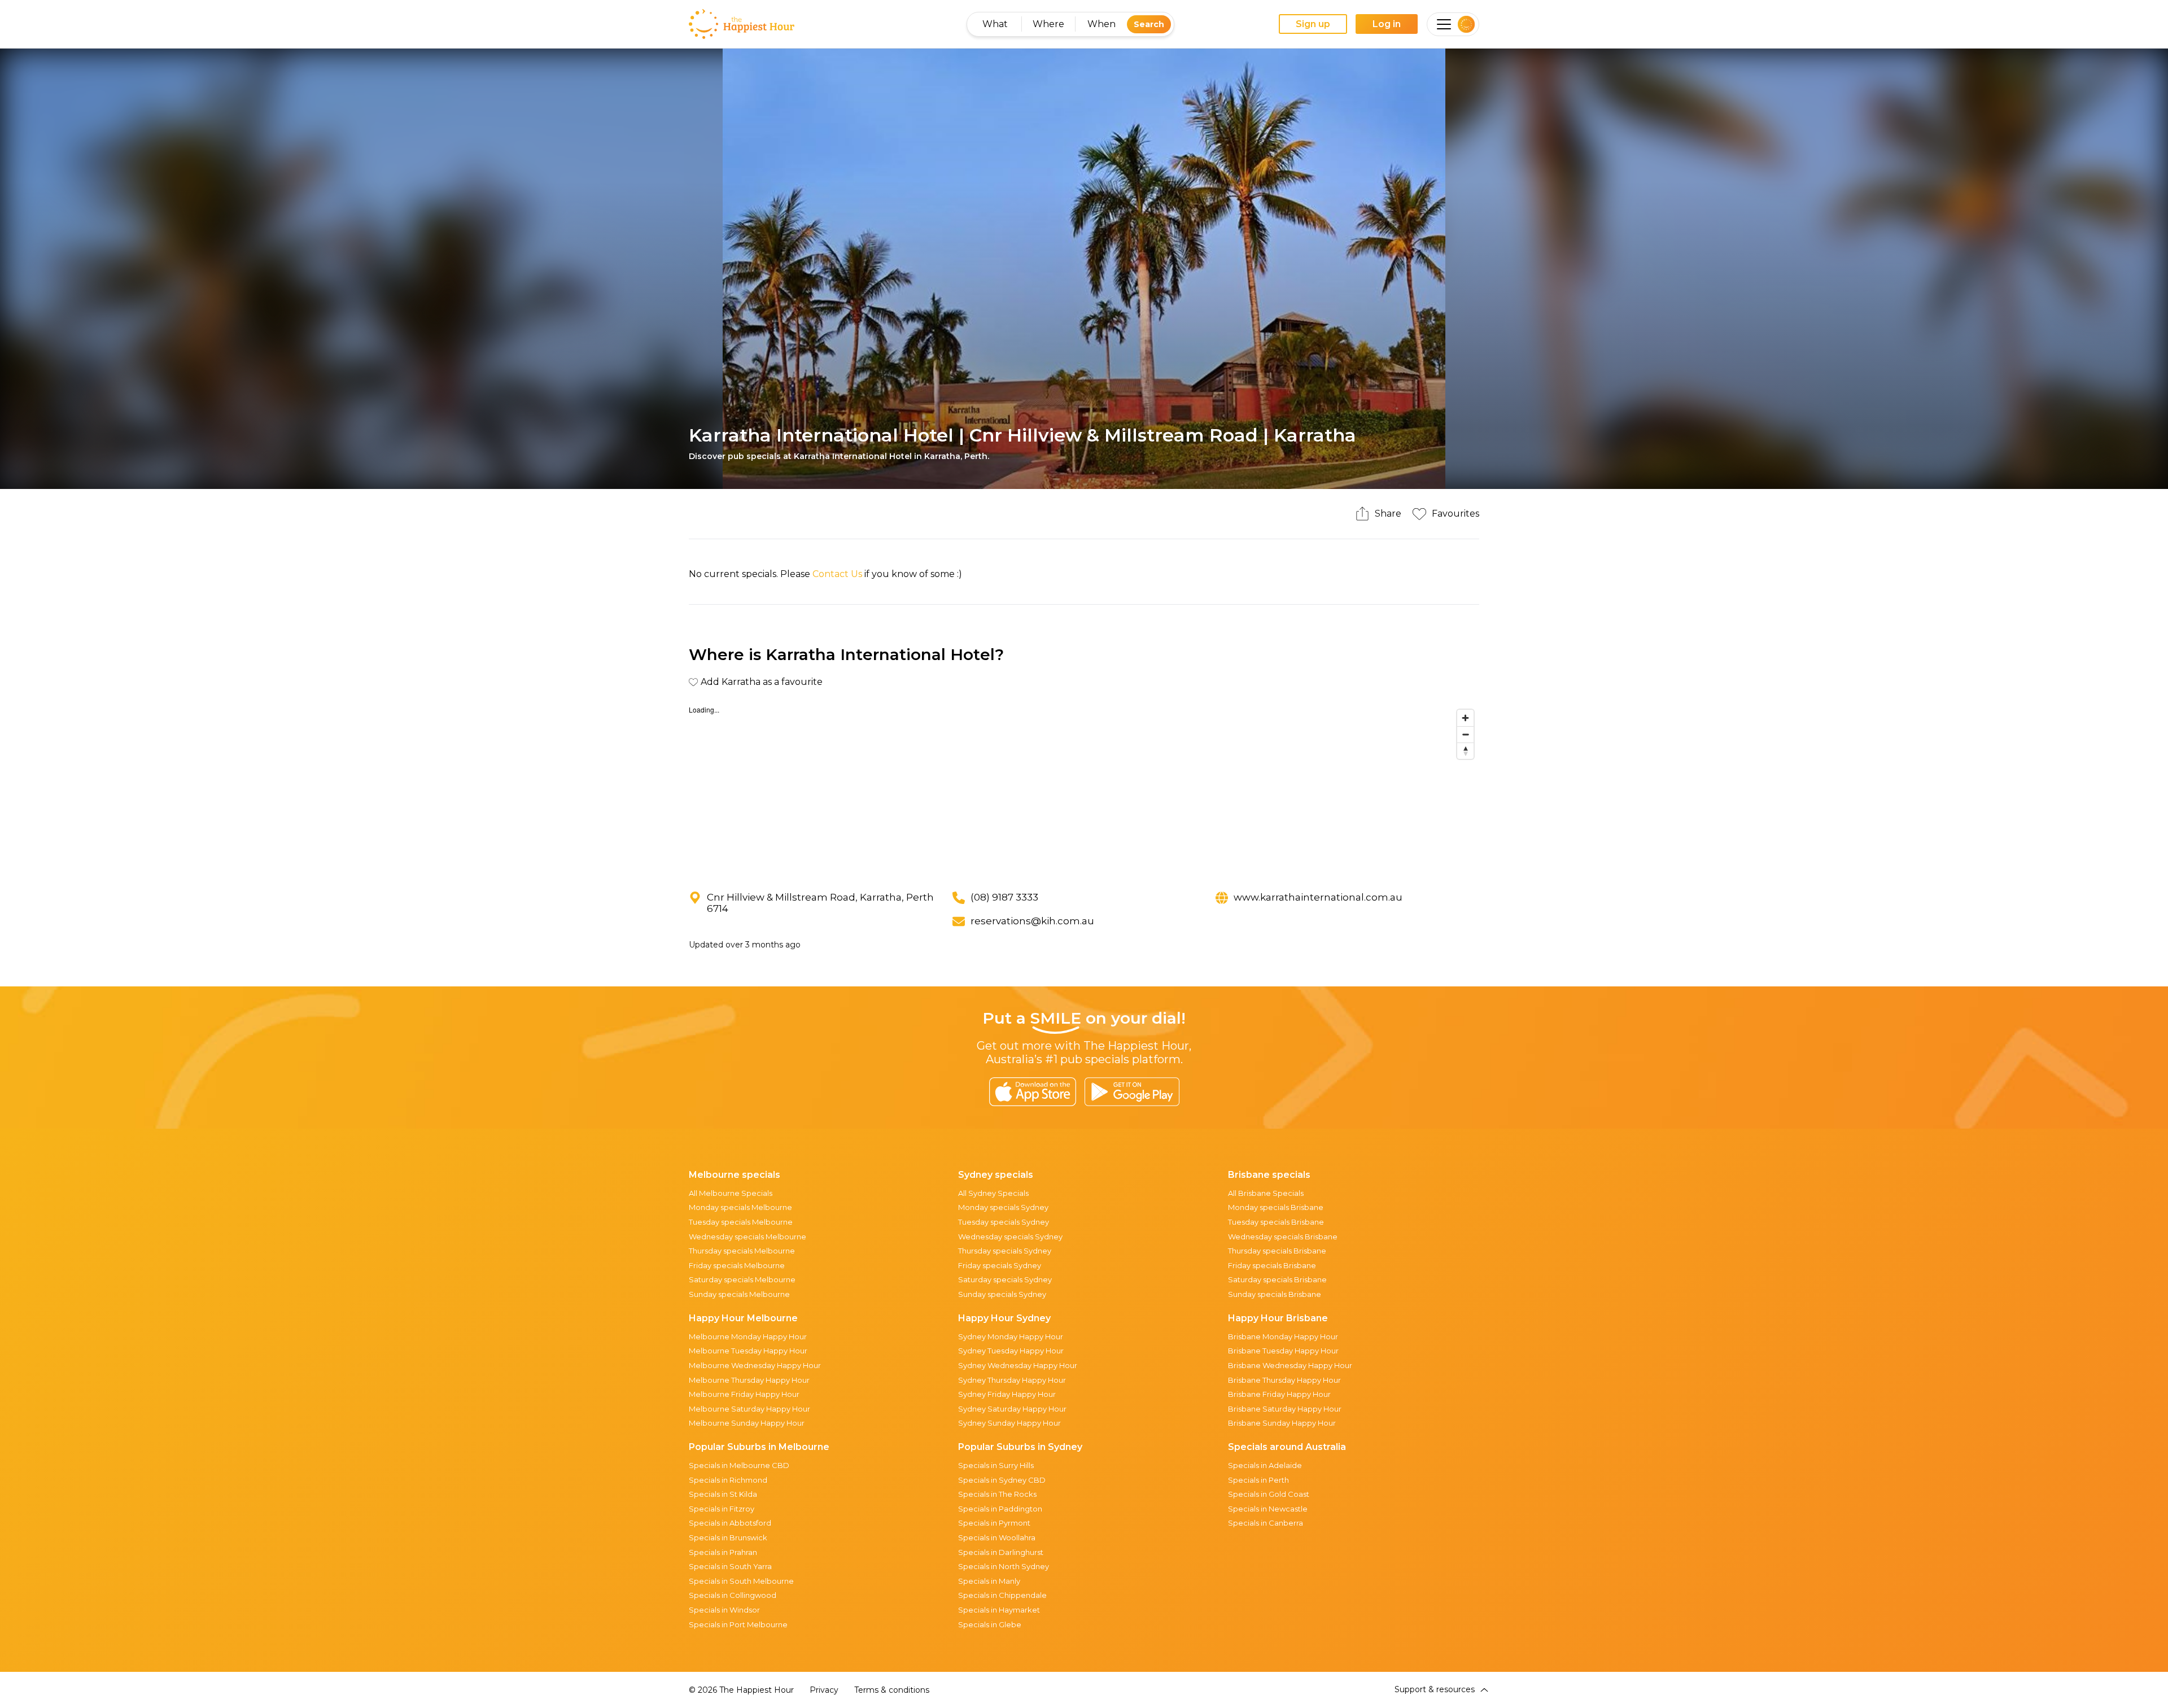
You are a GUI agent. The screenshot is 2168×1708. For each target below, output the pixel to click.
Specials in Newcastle (1268, 1509)
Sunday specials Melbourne (739, 1294)
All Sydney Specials (993, 1193)
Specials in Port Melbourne (738, 1624)
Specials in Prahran (723, 1552)
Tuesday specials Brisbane (1276, 1222)
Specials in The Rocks (997, 1494)
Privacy (824, 1690)
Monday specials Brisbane (1276, 1207)
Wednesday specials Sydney (1010, 1237)
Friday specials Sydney (1000, 1265)
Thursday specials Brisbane (1277, 1251)
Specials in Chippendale (1002, 1595)
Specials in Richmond (728, 1480)
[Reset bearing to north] (1465, 751)
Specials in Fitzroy (722, 1509)
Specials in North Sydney (1004, 1566)
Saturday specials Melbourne (742, 1279)
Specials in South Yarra (730, 1566)
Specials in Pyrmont (994, 1523)
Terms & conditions (892, 1690)
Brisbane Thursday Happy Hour (1284, 1380)
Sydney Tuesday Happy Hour (1011, 1351)
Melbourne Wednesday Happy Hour (755, 1365)
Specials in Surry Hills (996, 1465)
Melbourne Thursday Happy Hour (749, 1380)
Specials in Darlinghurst (1001, 1552)
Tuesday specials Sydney (1004, 1222)
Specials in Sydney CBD (1002, 1480)
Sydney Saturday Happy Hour (1012, 1409)
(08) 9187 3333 (1004, 897)
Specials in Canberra (1266, 1523)
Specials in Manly (989, 1581)
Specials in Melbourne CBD (739, 1465)
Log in (1387, 24)
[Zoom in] (1465, 718)
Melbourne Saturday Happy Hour (749, 1409)
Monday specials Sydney (1003, 1207)
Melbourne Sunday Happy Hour (747, 1423)
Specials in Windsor (724, 1610)
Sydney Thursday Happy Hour (1012, 1380)
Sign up (1313, 24)
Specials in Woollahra (997, 1537)
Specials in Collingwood (733, 1595)
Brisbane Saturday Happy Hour (1285, 1409)
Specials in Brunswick (728, 1537)
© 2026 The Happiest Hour (741, 1690)
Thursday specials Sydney (1005, 1251)
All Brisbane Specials (1266, 1193)
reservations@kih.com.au (1032, 921)
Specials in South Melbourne (741, 1581)
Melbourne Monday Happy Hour (748, 1336)
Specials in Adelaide (1265, 1465)
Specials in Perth (1258, 1480)
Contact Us (837, 574)
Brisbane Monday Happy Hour (1283, 1336)
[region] (1084, 789)
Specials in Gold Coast (1269, 1494)
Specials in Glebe (990, 1624)
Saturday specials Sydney (1005, 1279)
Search (1149, 24)
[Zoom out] (1465, 734)
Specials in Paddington (1000, 1509)
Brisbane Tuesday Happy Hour (1283, 1351)
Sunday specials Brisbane (1275, 1294)
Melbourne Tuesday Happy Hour (748, 1351)
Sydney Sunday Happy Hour (1009, 1423)
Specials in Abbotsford (730, 1523)
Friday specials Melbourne (737, 1265)
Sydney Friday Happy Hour (1007, 1394)
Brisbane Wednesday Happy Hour (1290, 1365)
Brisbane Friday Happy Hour (1279, 1394)
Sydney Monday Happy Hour (1011, 1336)
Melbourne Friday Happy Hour (744, 1394)
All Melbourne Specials (731, 1193)
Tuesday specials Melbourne (741, 1222)
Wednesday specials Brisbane (1283, 1237)
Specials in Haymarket (999, 1610)
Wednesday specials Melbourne (748, 1237)
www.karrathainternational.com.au (1318, 897)
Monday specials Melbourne (740, 1207)
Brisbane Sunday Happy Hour (1282, 1423)
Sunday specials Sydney (1002, 1294)
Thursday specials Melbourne (742, 1251)
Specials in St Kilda (723, 1494)
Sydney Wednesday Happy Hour (1018, 1365)
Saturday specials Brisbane (1277, 1279)
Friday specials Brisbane (1272, 1265)
